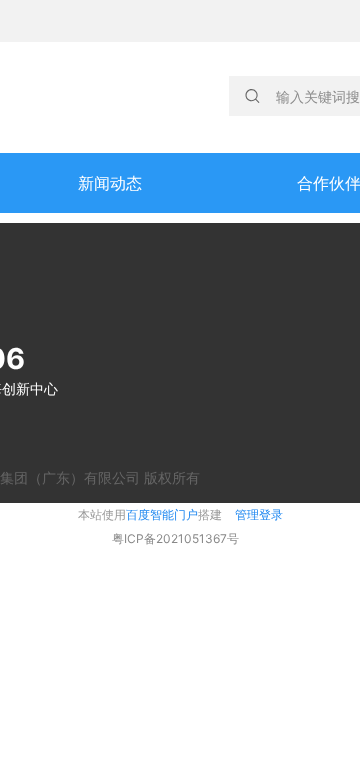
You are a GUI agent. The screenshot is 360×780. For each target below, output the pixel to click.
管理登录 (259, 514)
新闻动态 (110, 183)
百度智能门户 (162, 514)
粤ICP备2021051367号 (175, 538)
